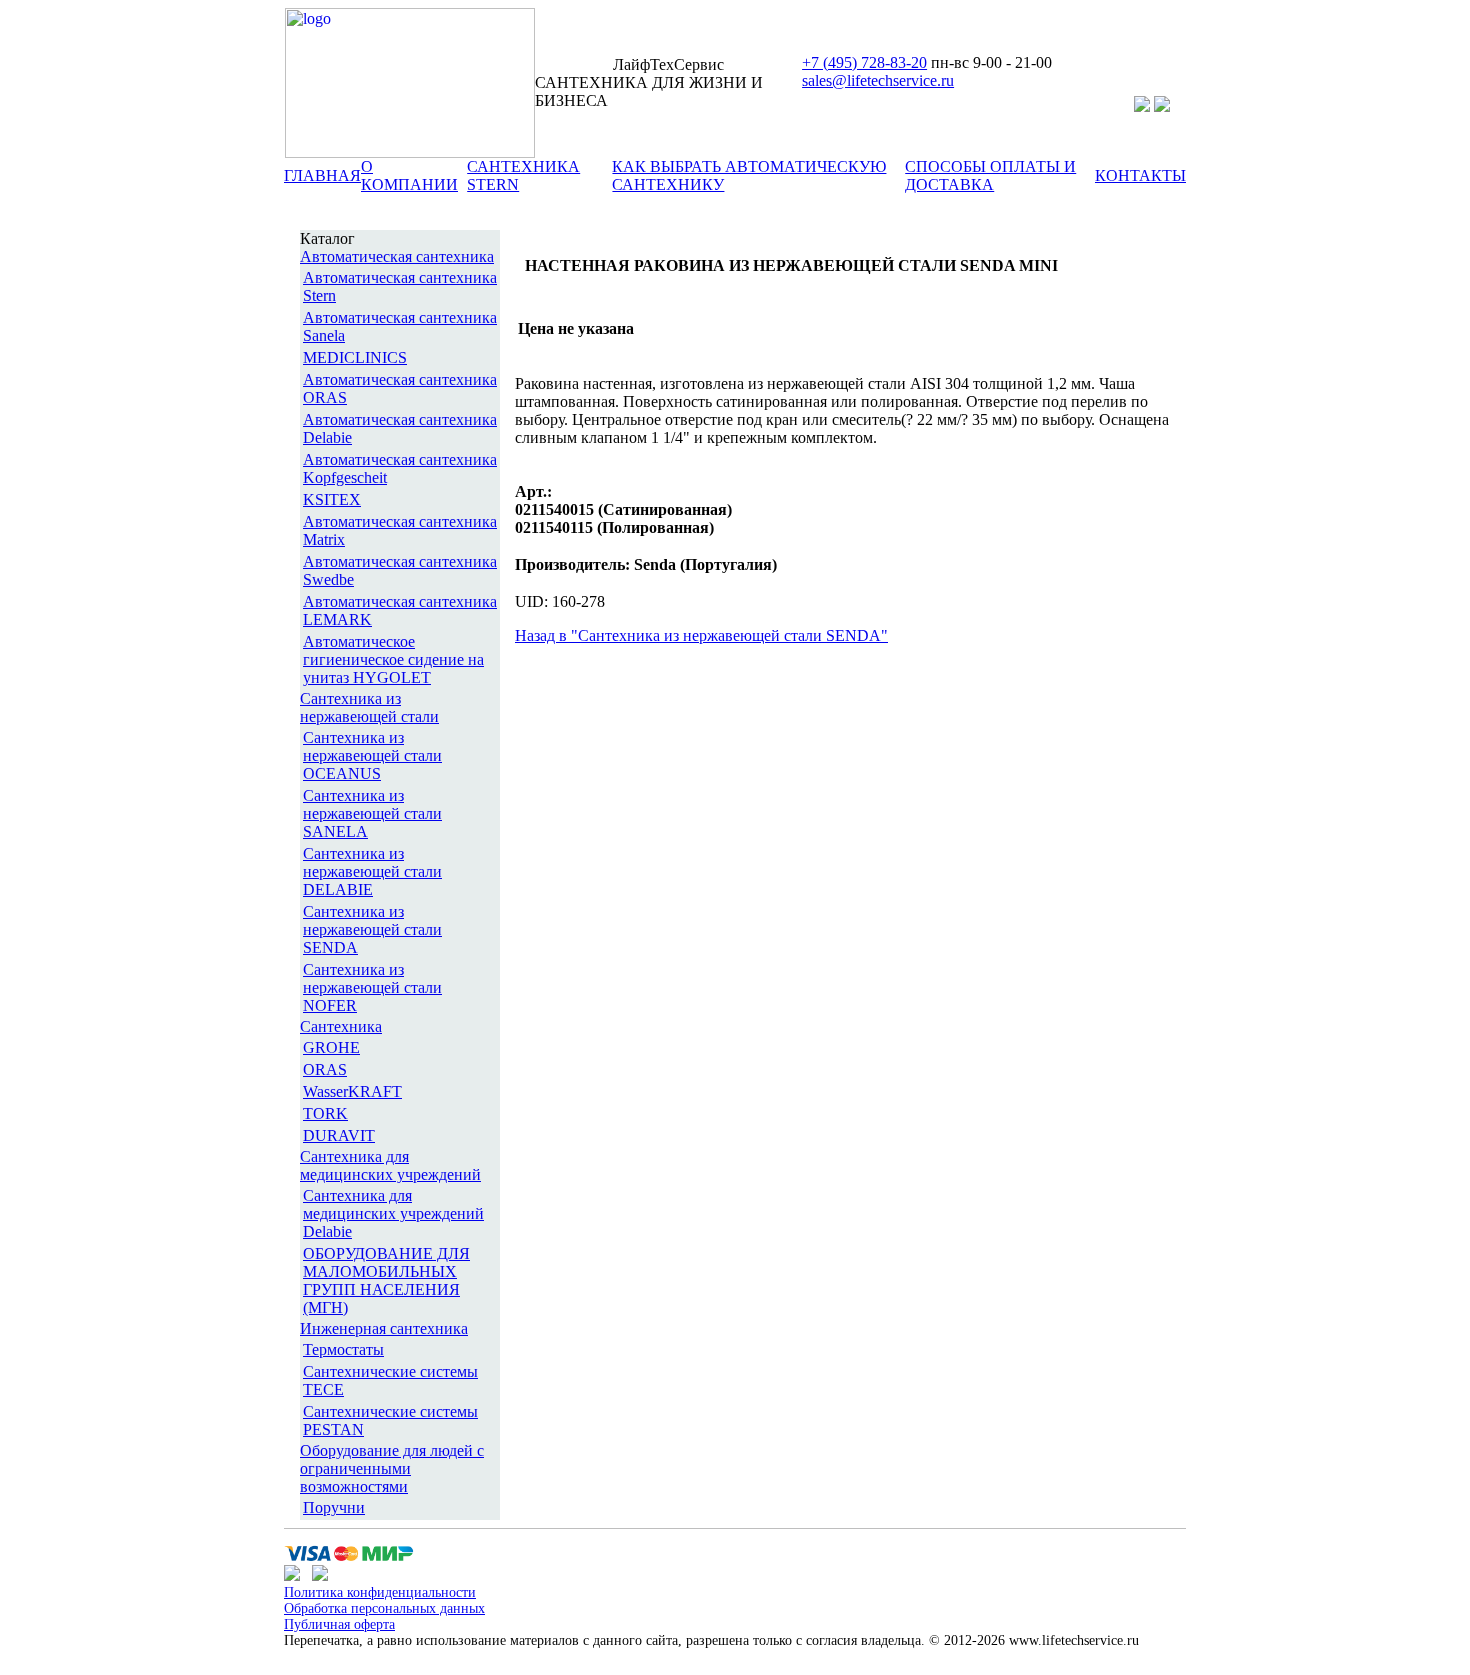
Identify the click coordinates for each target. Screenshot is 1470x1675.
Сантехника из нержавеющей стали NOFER (372, 987)
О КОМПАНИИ (409, 175)
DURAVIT (339, 1135)
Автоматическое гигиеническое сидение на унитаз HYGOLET (393, 659)
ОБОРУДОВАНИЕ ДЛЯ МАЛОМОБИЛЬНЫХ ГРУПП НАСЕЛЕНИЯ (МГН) (386, 1280)
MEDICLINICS (355, 357)
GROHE (331, 1047)
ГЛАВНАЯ (322, 175)
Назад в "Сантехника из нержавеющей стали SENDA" (701, 635)
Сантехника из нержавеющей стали (369, 707)
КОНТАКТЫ (1140, 175)
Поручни (334, 1507)
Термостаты (343, 1349)
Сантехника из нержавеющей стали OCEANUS (372, 755)
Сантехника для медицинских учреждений (390, 1165)
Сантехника (341, 1026)
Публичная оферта (339, 1624)
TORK (325, 1113)
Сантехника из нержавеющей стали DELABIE (372, 871)
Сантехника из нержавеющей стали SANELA (372, 813)
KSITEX (332, 499)
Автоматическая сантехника (397, 256)
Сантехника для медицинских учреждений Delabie (393, 1213)
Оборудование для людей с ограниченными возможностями (392, 1468)
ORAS (325, 1069)
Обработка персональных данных (384, 1608)
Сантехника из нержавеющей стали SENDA (372, 929)
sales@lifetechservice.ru (878, 80)
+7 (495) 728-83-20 (864, 62)
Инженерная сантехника (384, 1328)
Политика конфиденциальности (380, 1592)
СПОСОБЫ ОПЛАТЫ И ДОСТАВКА (990, 175)
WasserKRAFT (352, 1091)
